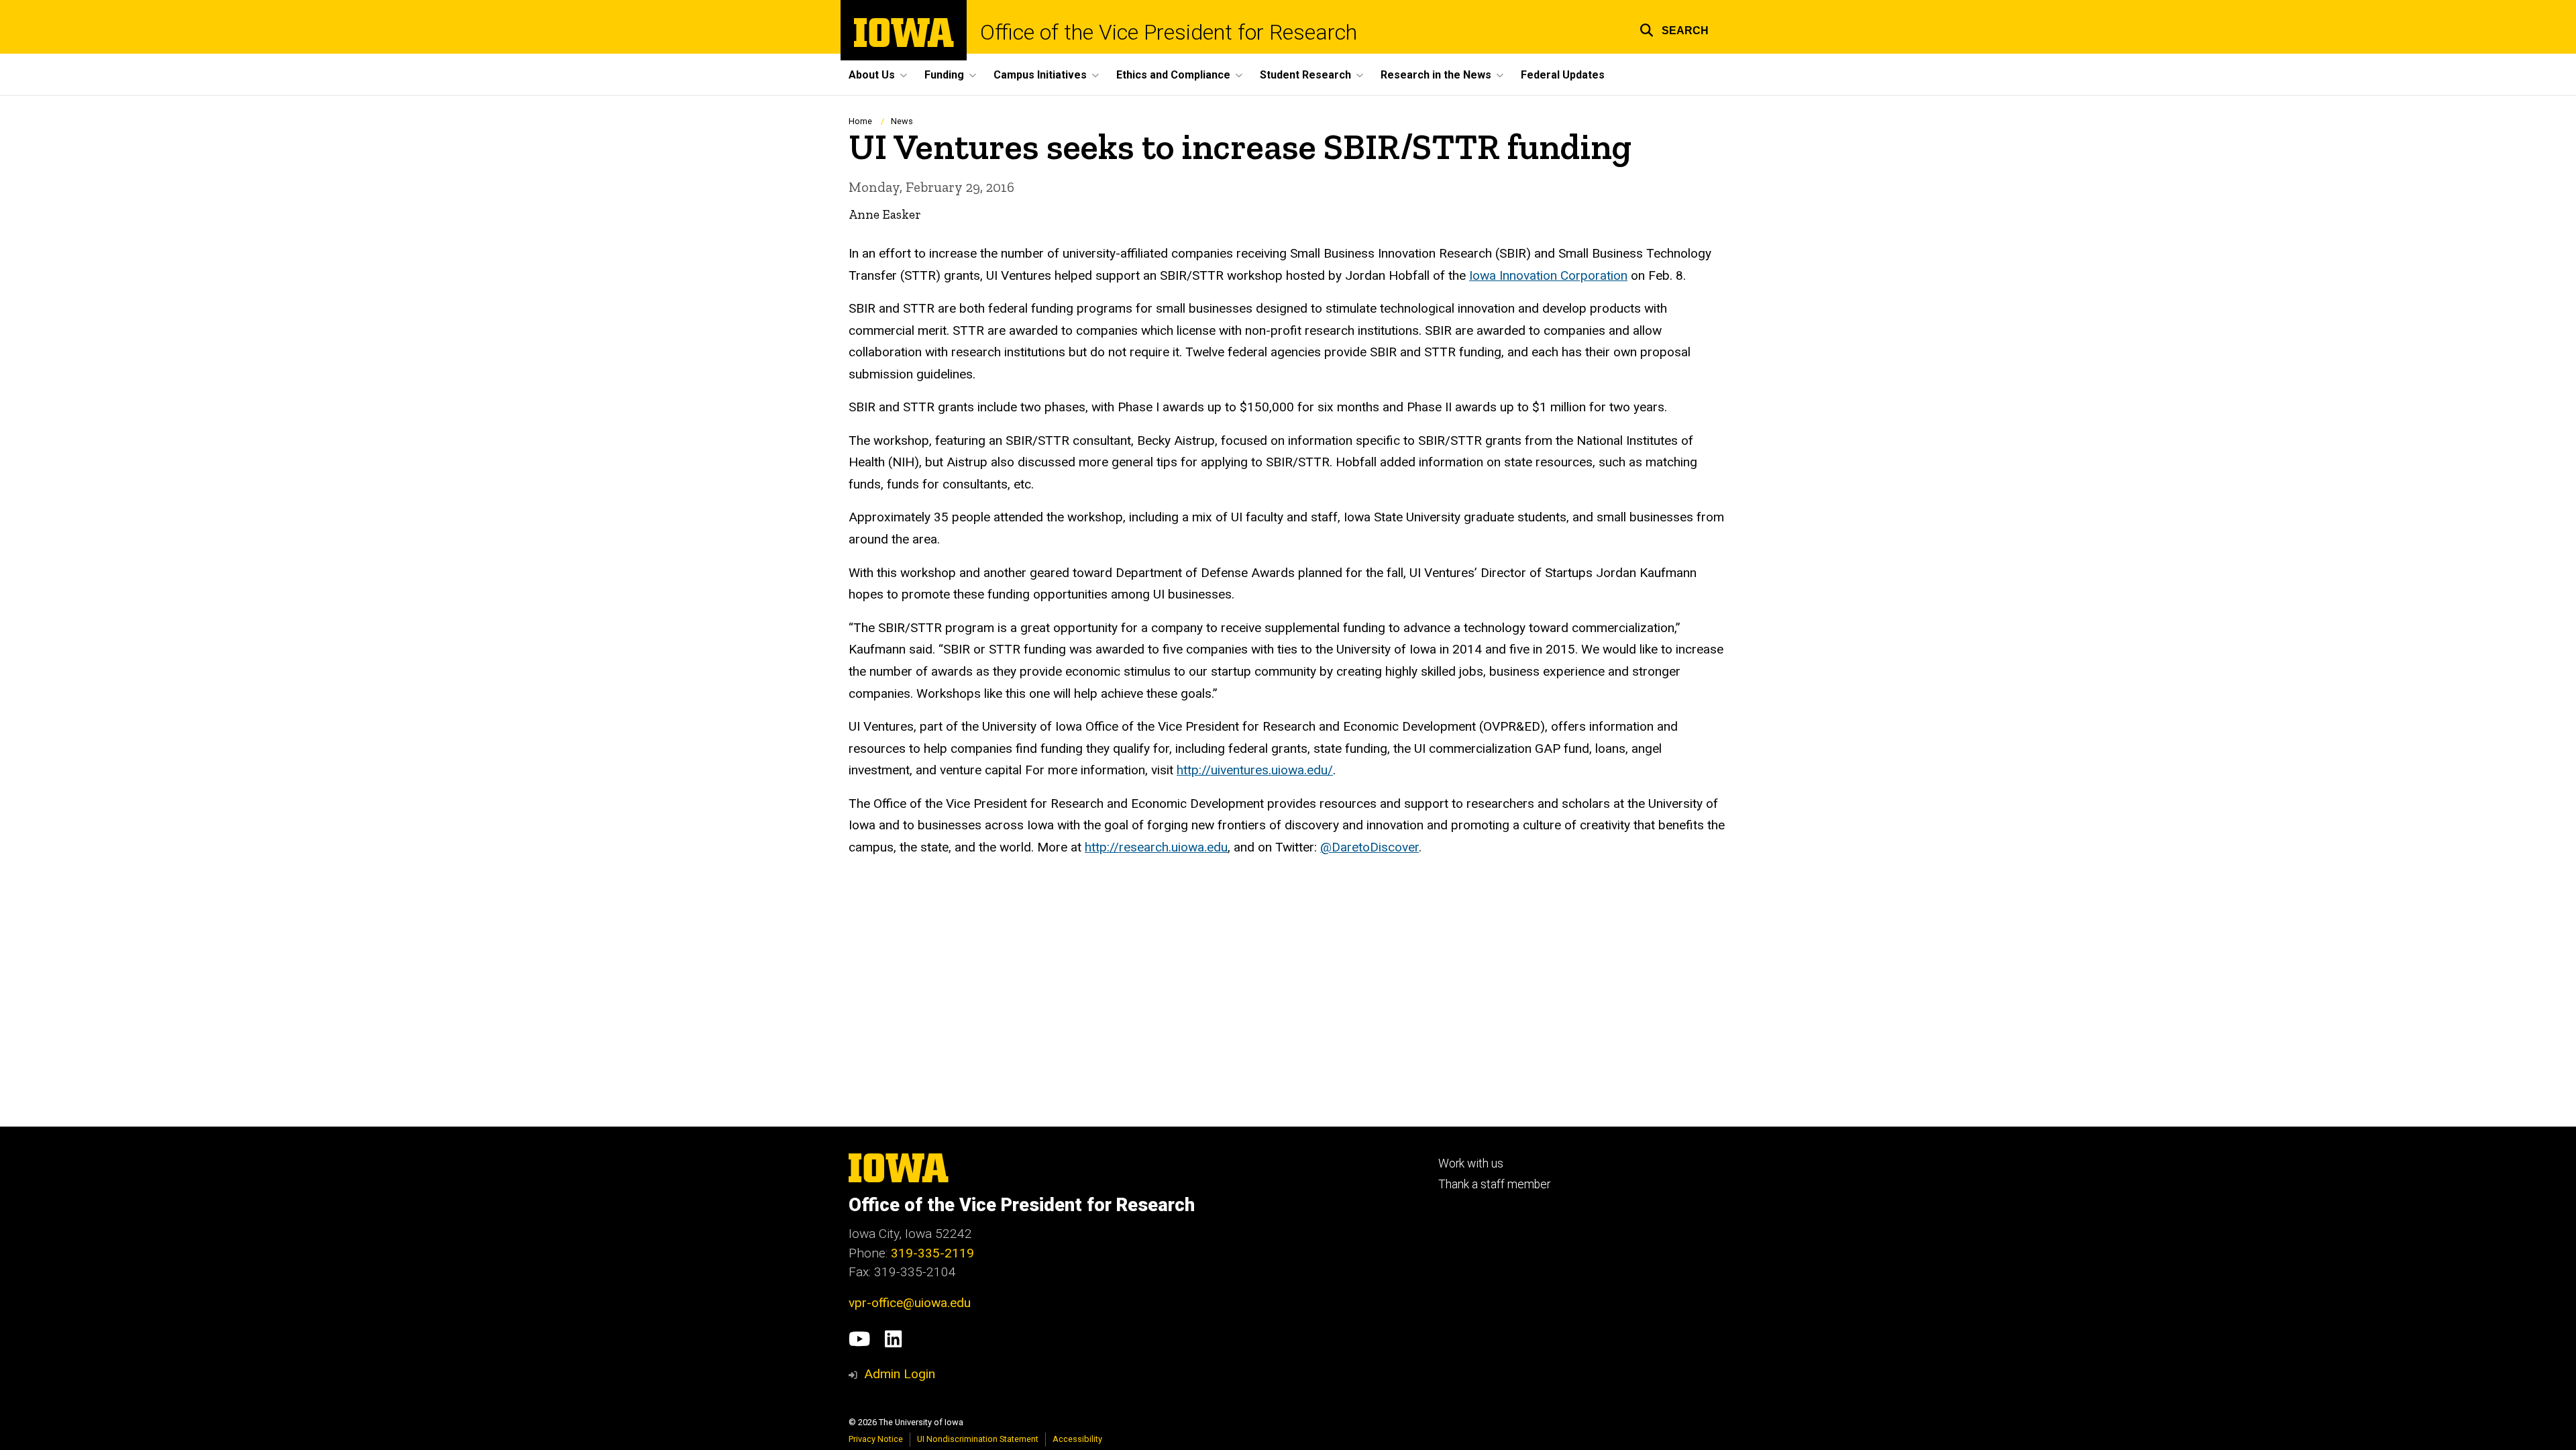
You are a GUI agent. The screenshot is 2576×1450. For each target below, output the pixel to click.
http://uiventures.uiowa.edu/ (1255, 770)
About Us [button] (872, 75)
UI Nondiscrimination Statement (978, 1439)
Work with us (1471, 1163)
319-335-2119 (932, 1253)
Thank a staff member (1494, 1184)
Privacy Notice (876, 1439)
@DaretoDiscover (1370, 847)
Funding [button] (944, 75)
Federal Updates (1563, 75)
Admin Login (900, 1374)
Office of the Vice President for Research (1169, 32)
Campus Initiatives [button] (1040, 75)
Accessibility (1077, 1439)
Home (860, 121)
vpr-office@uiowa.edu (910, 1303)
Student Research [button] (1305, 75)
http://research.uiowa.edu (1156, 847)
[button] (1674, 29)
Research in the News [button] (1436, 75)
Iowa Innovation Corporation (1548, 275)
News (902, 121)
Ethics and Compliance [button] (1173, 75)
